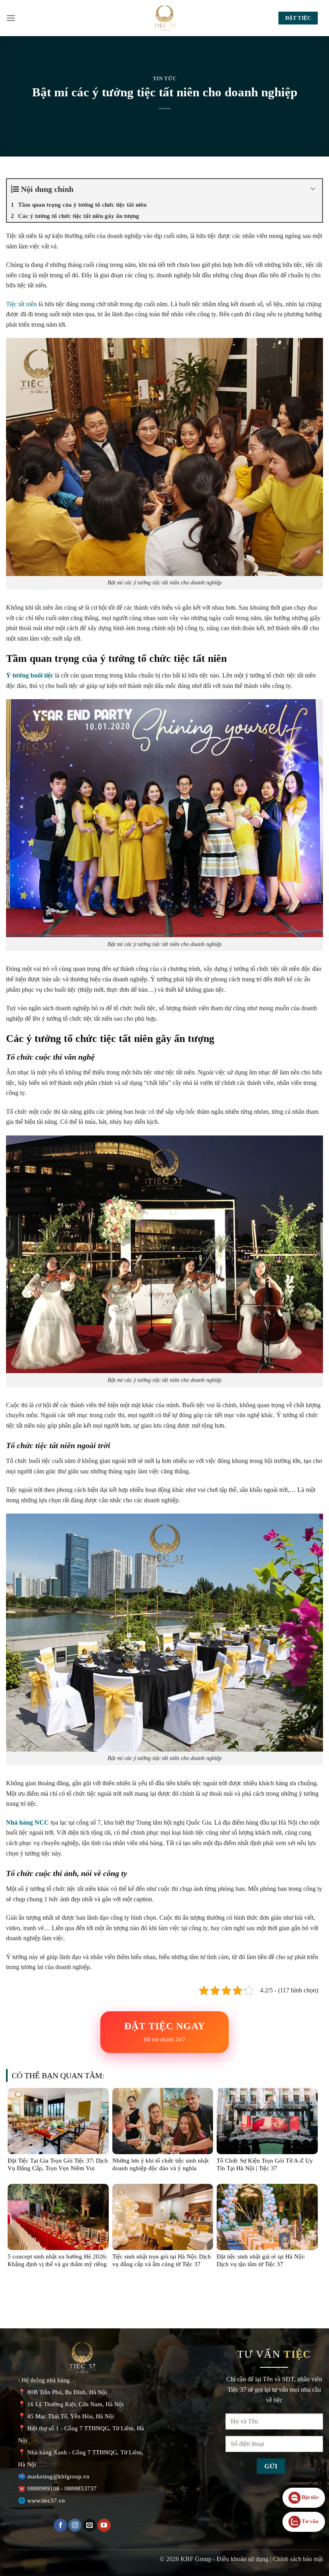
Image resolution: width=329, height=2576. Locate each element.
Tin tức (165, 79)
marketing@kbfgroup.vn (58, 2476)
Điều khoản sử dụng (243, 2559)
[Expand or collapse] (313, 189)
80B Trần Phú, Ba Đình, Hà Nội (67, 2392)
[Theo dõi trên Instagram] (75, 2525)
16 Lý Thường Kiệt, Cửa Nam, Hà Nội (75, 2404)
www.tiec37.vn (46, 2501)
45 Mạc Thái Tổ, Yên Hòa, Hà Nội (71, 2416)
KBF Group (196, 2559)
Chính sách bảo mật (298, 2559)
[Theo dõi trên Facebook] (60, 2525)
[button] (11, 18)
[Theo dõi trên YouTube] (104, 2525)
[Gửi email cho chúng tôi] (90, 2525)
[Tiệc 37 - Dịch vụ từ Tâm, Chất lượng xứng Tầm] (164, 18)
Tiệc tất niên (21, 304)
